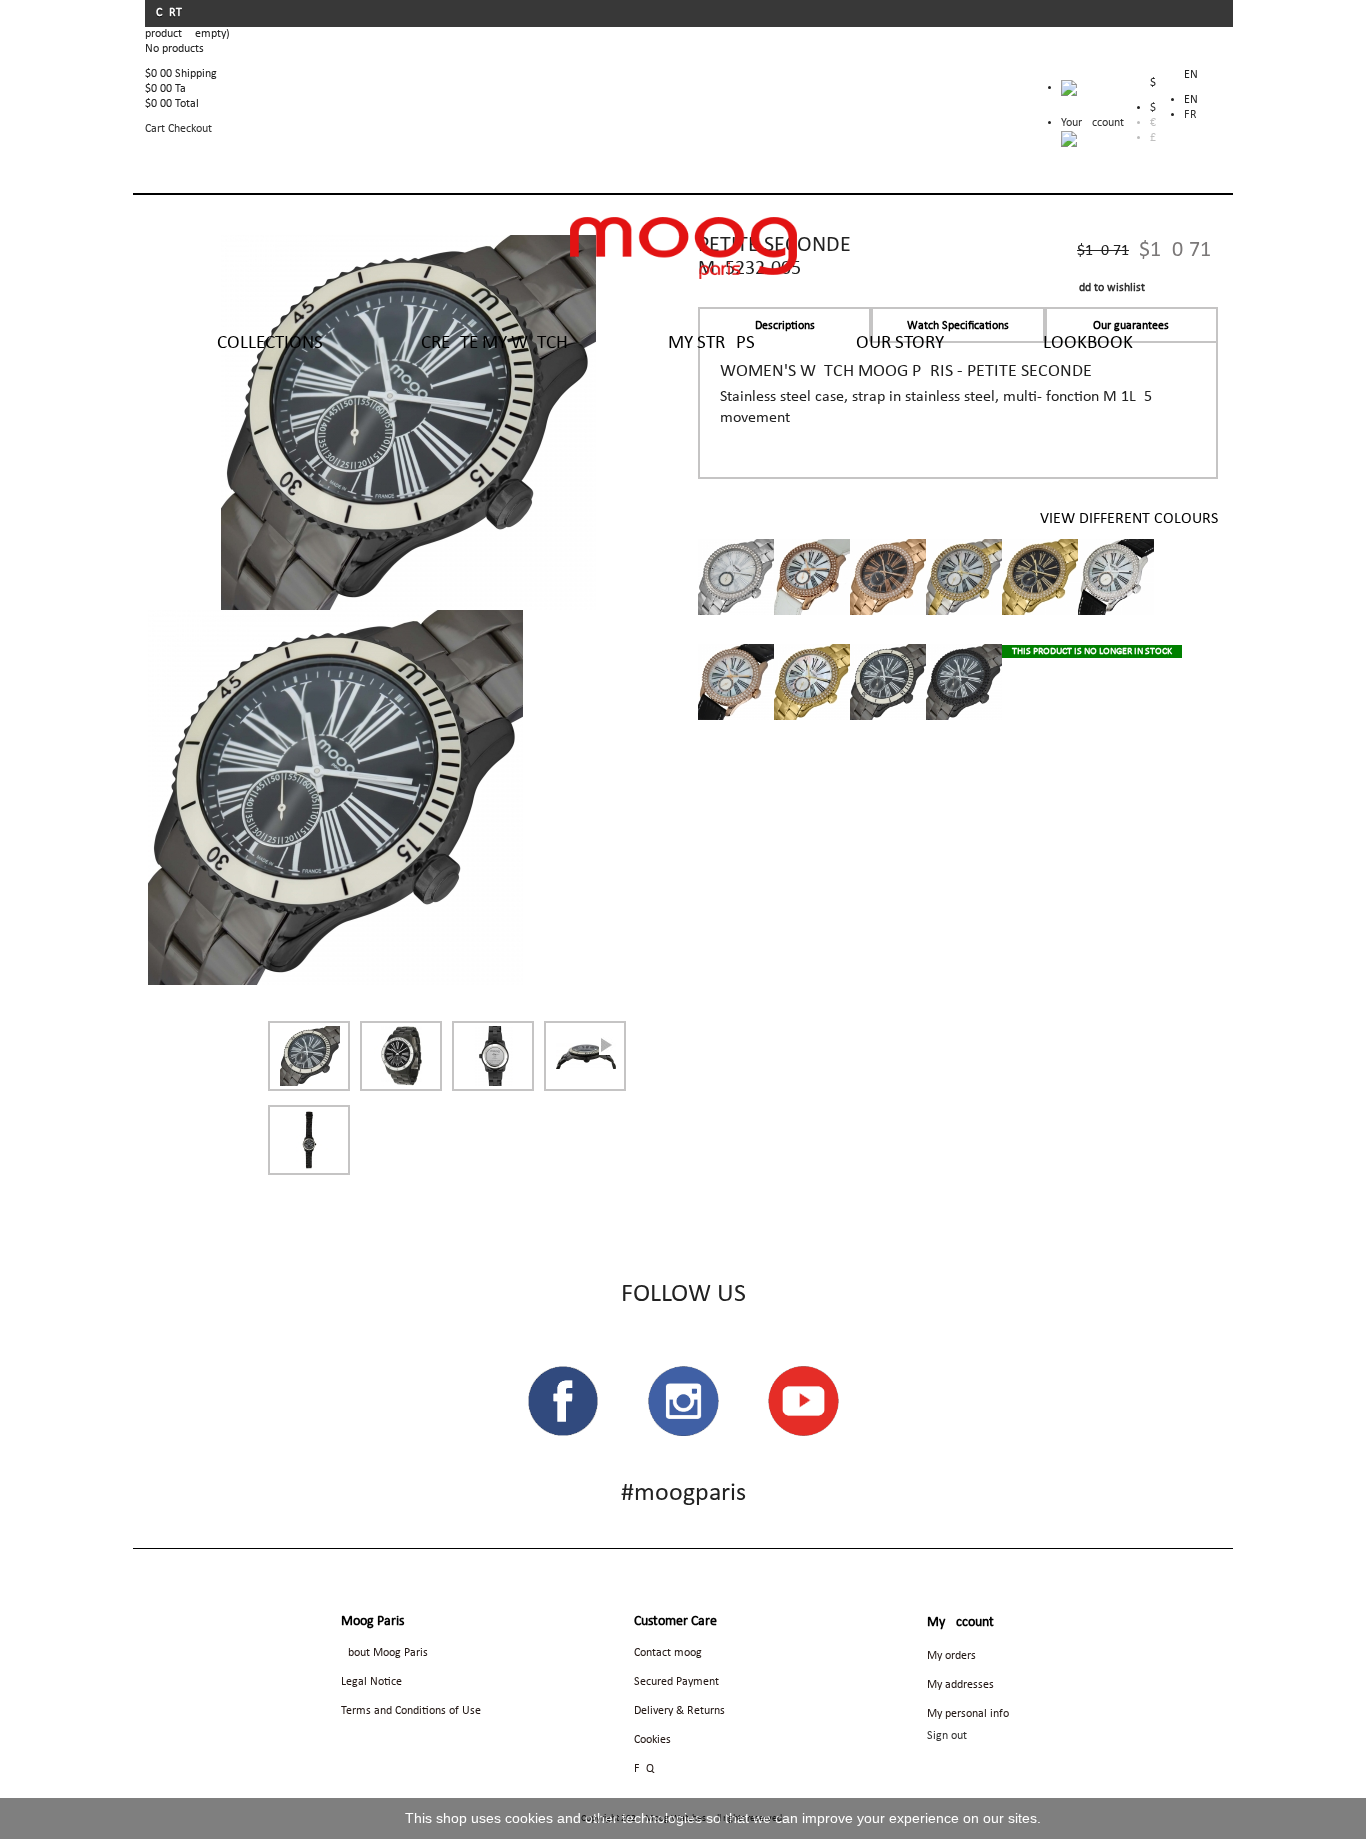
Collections (270, 343)
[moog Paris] (683, 248)
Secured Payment (676, 1682)
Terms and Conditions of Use (411, 1711)
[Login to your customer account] (1069, 139)
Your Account (1092, 123)
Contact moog (668, 1653)
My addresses (960, 1685)
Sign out (947, 1736)
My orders (951, 1656)
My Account (960, 1622)
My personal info (968, 1714)
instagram (683, 1401)
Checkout (190, 129)
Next (606, 1046)
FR (1190, 115)
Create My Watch (494, 343)
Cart (170, 13)
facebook (563, 1401)
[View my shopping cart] (1092, 93)
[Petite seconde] (335, 797)
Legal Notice (371, 1682)
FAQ (644, 1769)
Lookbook (1088, 343)
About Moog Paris (384, 1653)
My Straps (711, 343)
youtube (803, 1401)
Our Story (900, 343)
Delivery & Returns (679, 1711)
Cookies (652, 1740)
